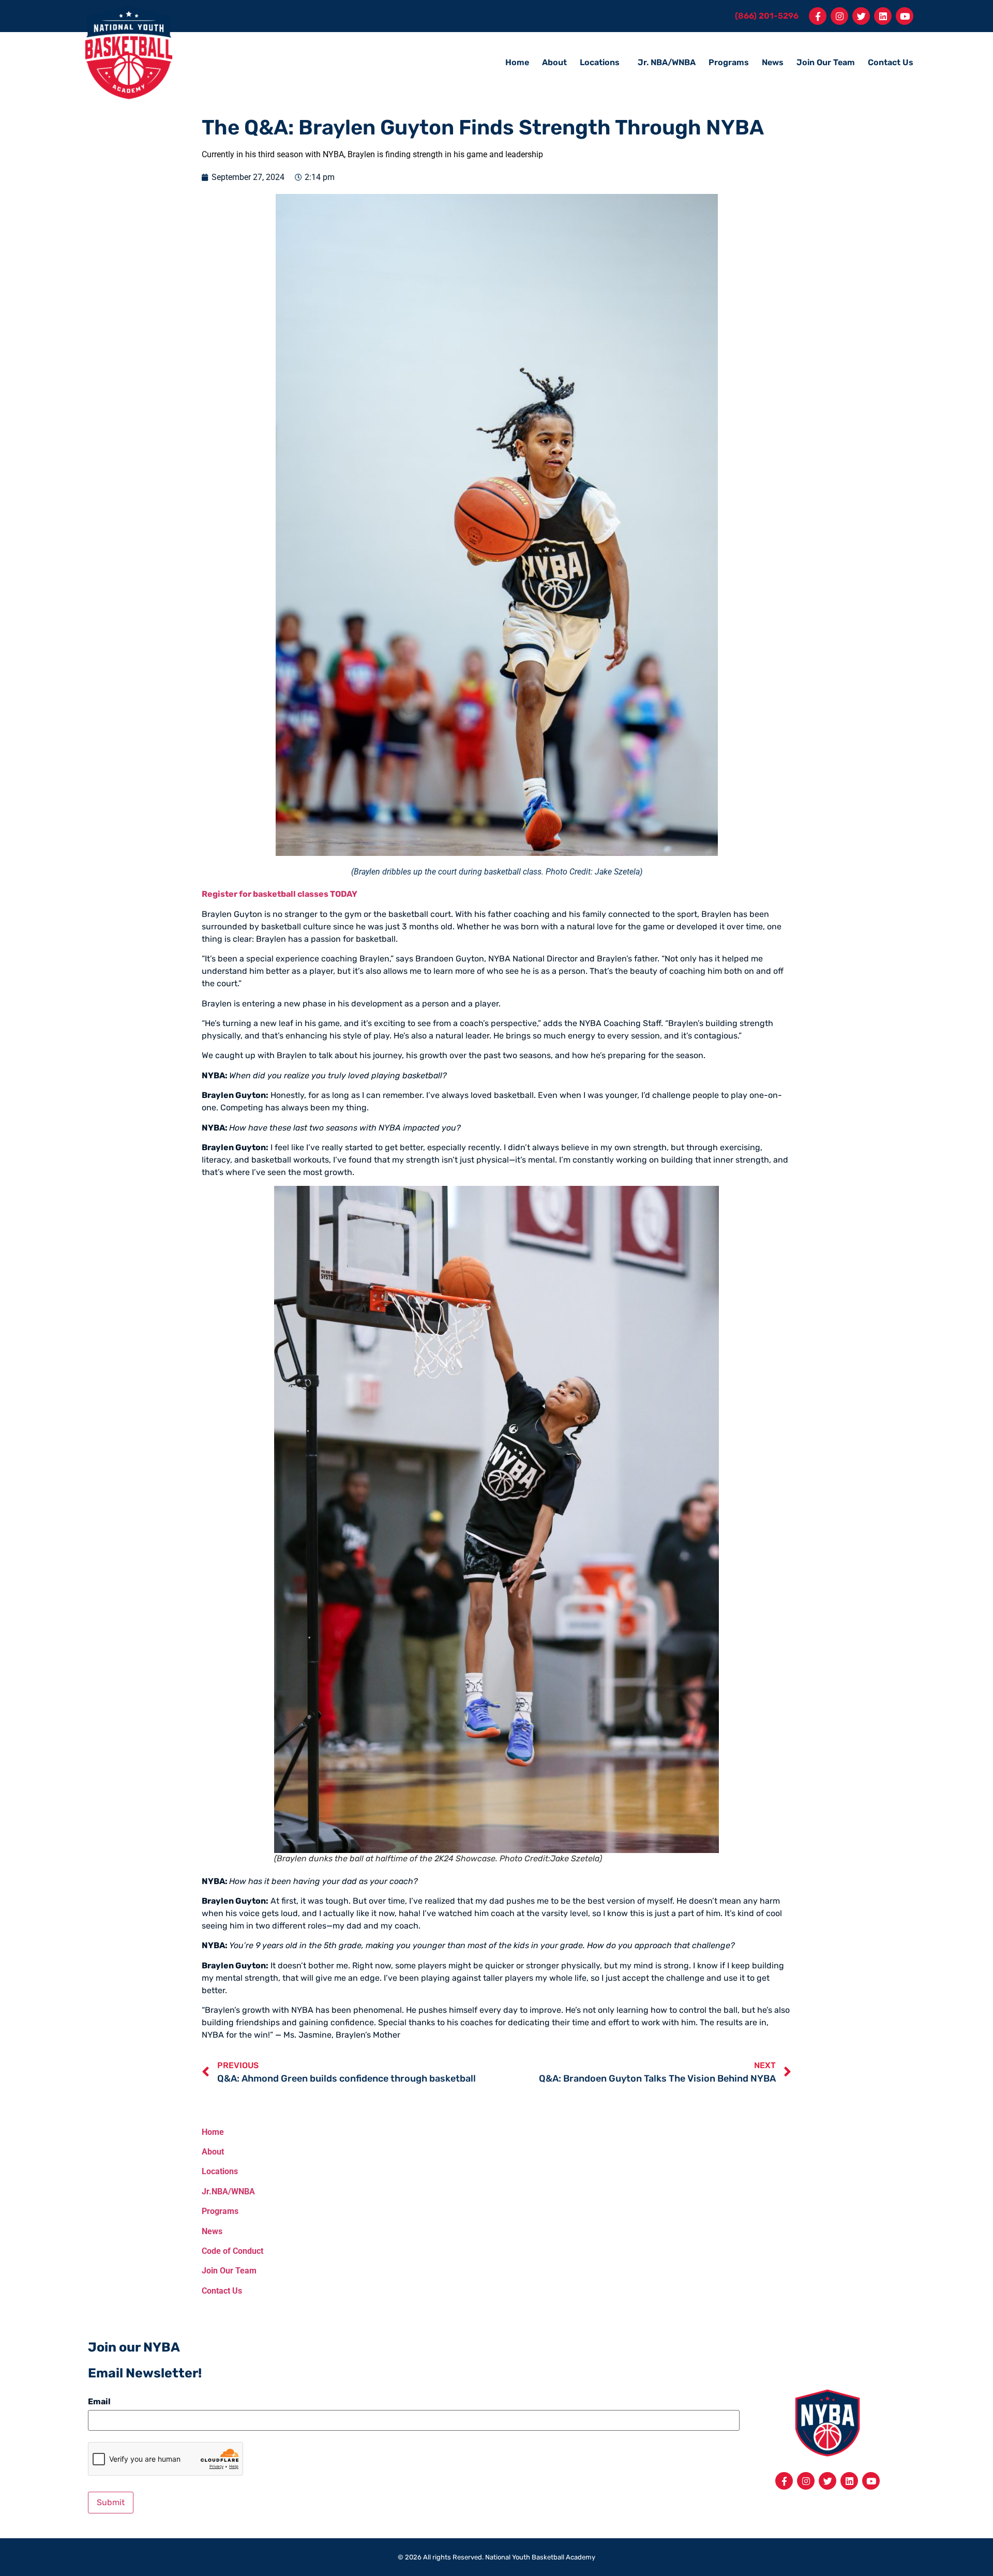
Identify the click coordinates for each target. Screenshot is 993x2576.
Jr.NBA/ (216, 2191)
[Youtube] (905, 16)
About (554, 62)
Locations (600, 62)
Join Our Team (826, 62)
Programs (729, 62)
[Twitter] (861, 16)
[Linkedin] (883, 16)
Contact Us (891, 62)
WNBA (245, 2191)
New (210, 2231)
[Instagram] (839, 16)
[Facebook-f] (818, 16)
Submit (111, 2502)
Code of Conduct (232, 2251)
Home (517, 62)
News (773, 62)
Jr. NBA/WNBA (667, 62)
